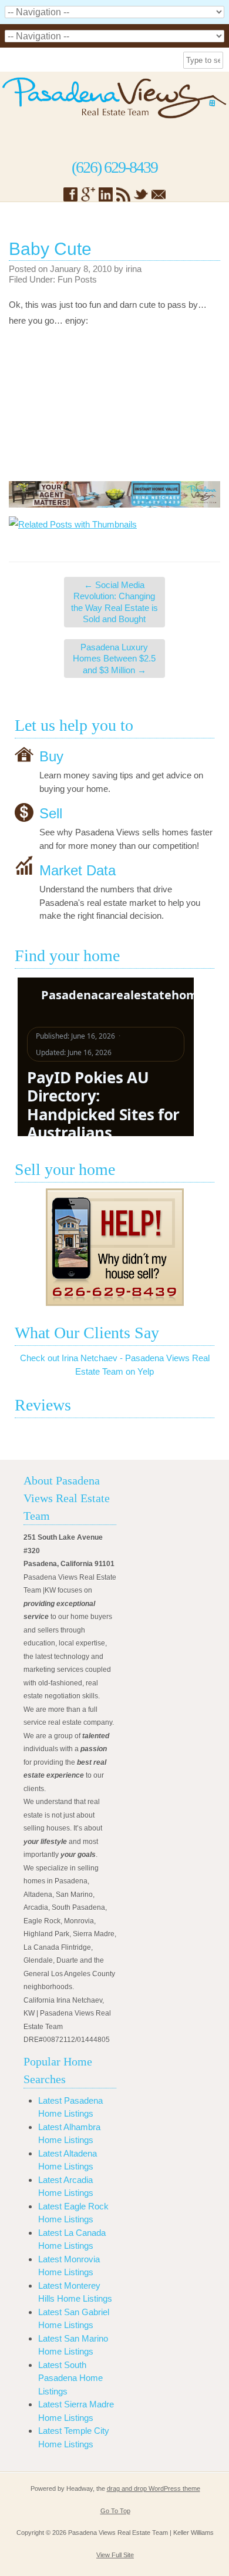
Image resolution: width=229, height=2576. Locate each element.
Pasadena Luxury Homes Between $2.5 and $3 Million (114, 659)
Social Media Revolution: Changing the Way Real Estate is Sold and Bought (114, 602)
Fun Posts (77, 279)
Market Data (78, 870)
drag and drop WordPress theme (154, 2488)
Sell (51, 813)
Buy (51, 756)
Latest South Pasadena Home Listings (70, 2378)
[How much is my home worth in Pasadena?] (114, 1247)
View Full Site (115, 2555)
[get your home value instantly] (114, 494)
